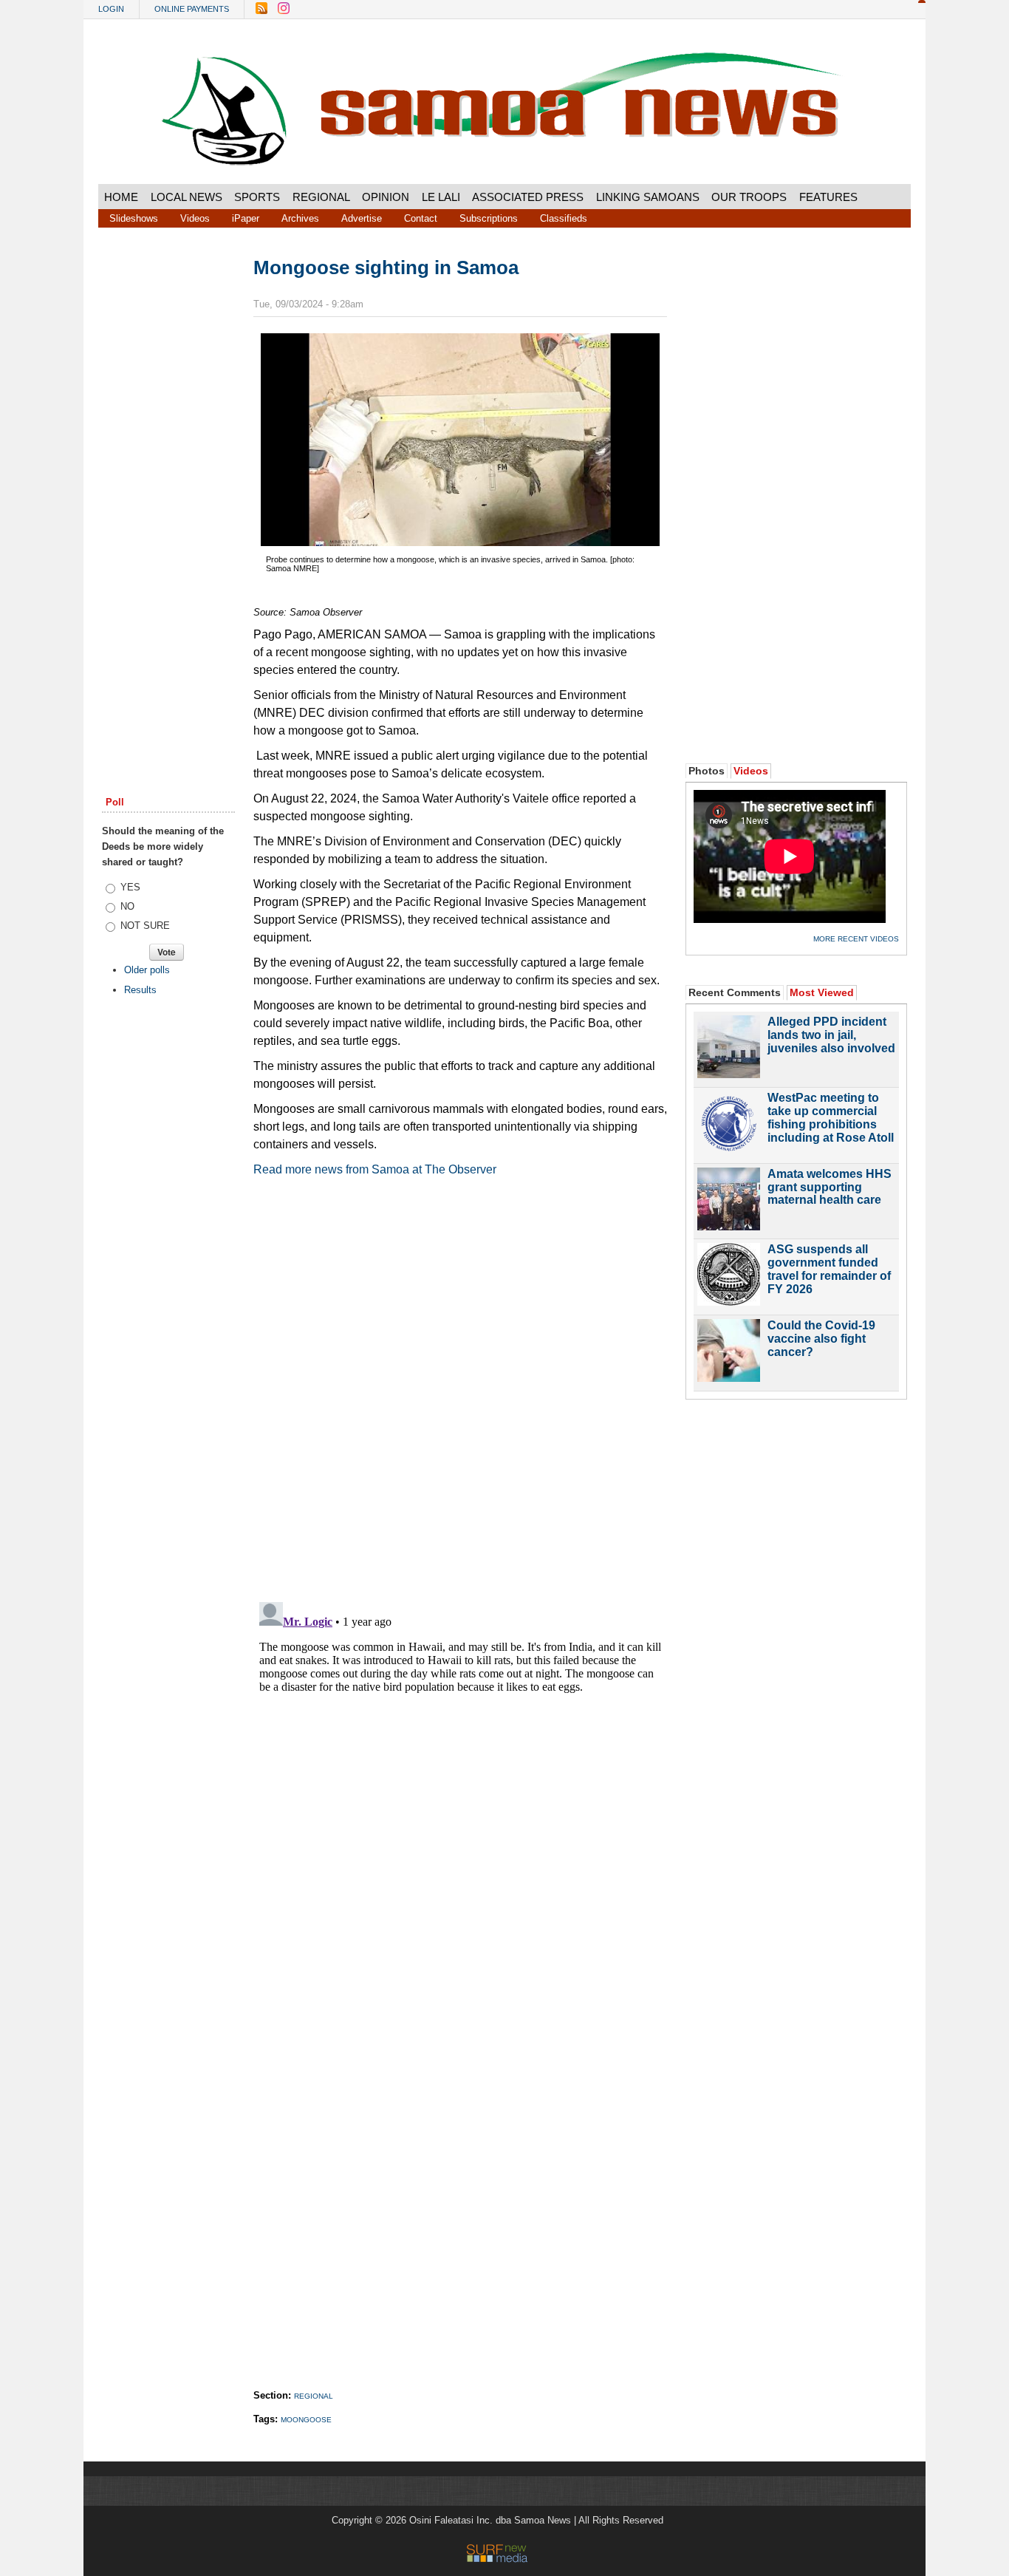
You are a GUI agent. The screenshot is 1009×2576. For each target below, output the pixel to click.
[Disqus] (460, 1781)
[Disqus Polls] (460, 1396)
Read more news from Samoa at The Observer (375, 1169)
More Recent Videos (856, 939)
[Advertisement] (168, 483)
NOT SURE (145, 926)
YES (130, 887)
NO (127, 906)
